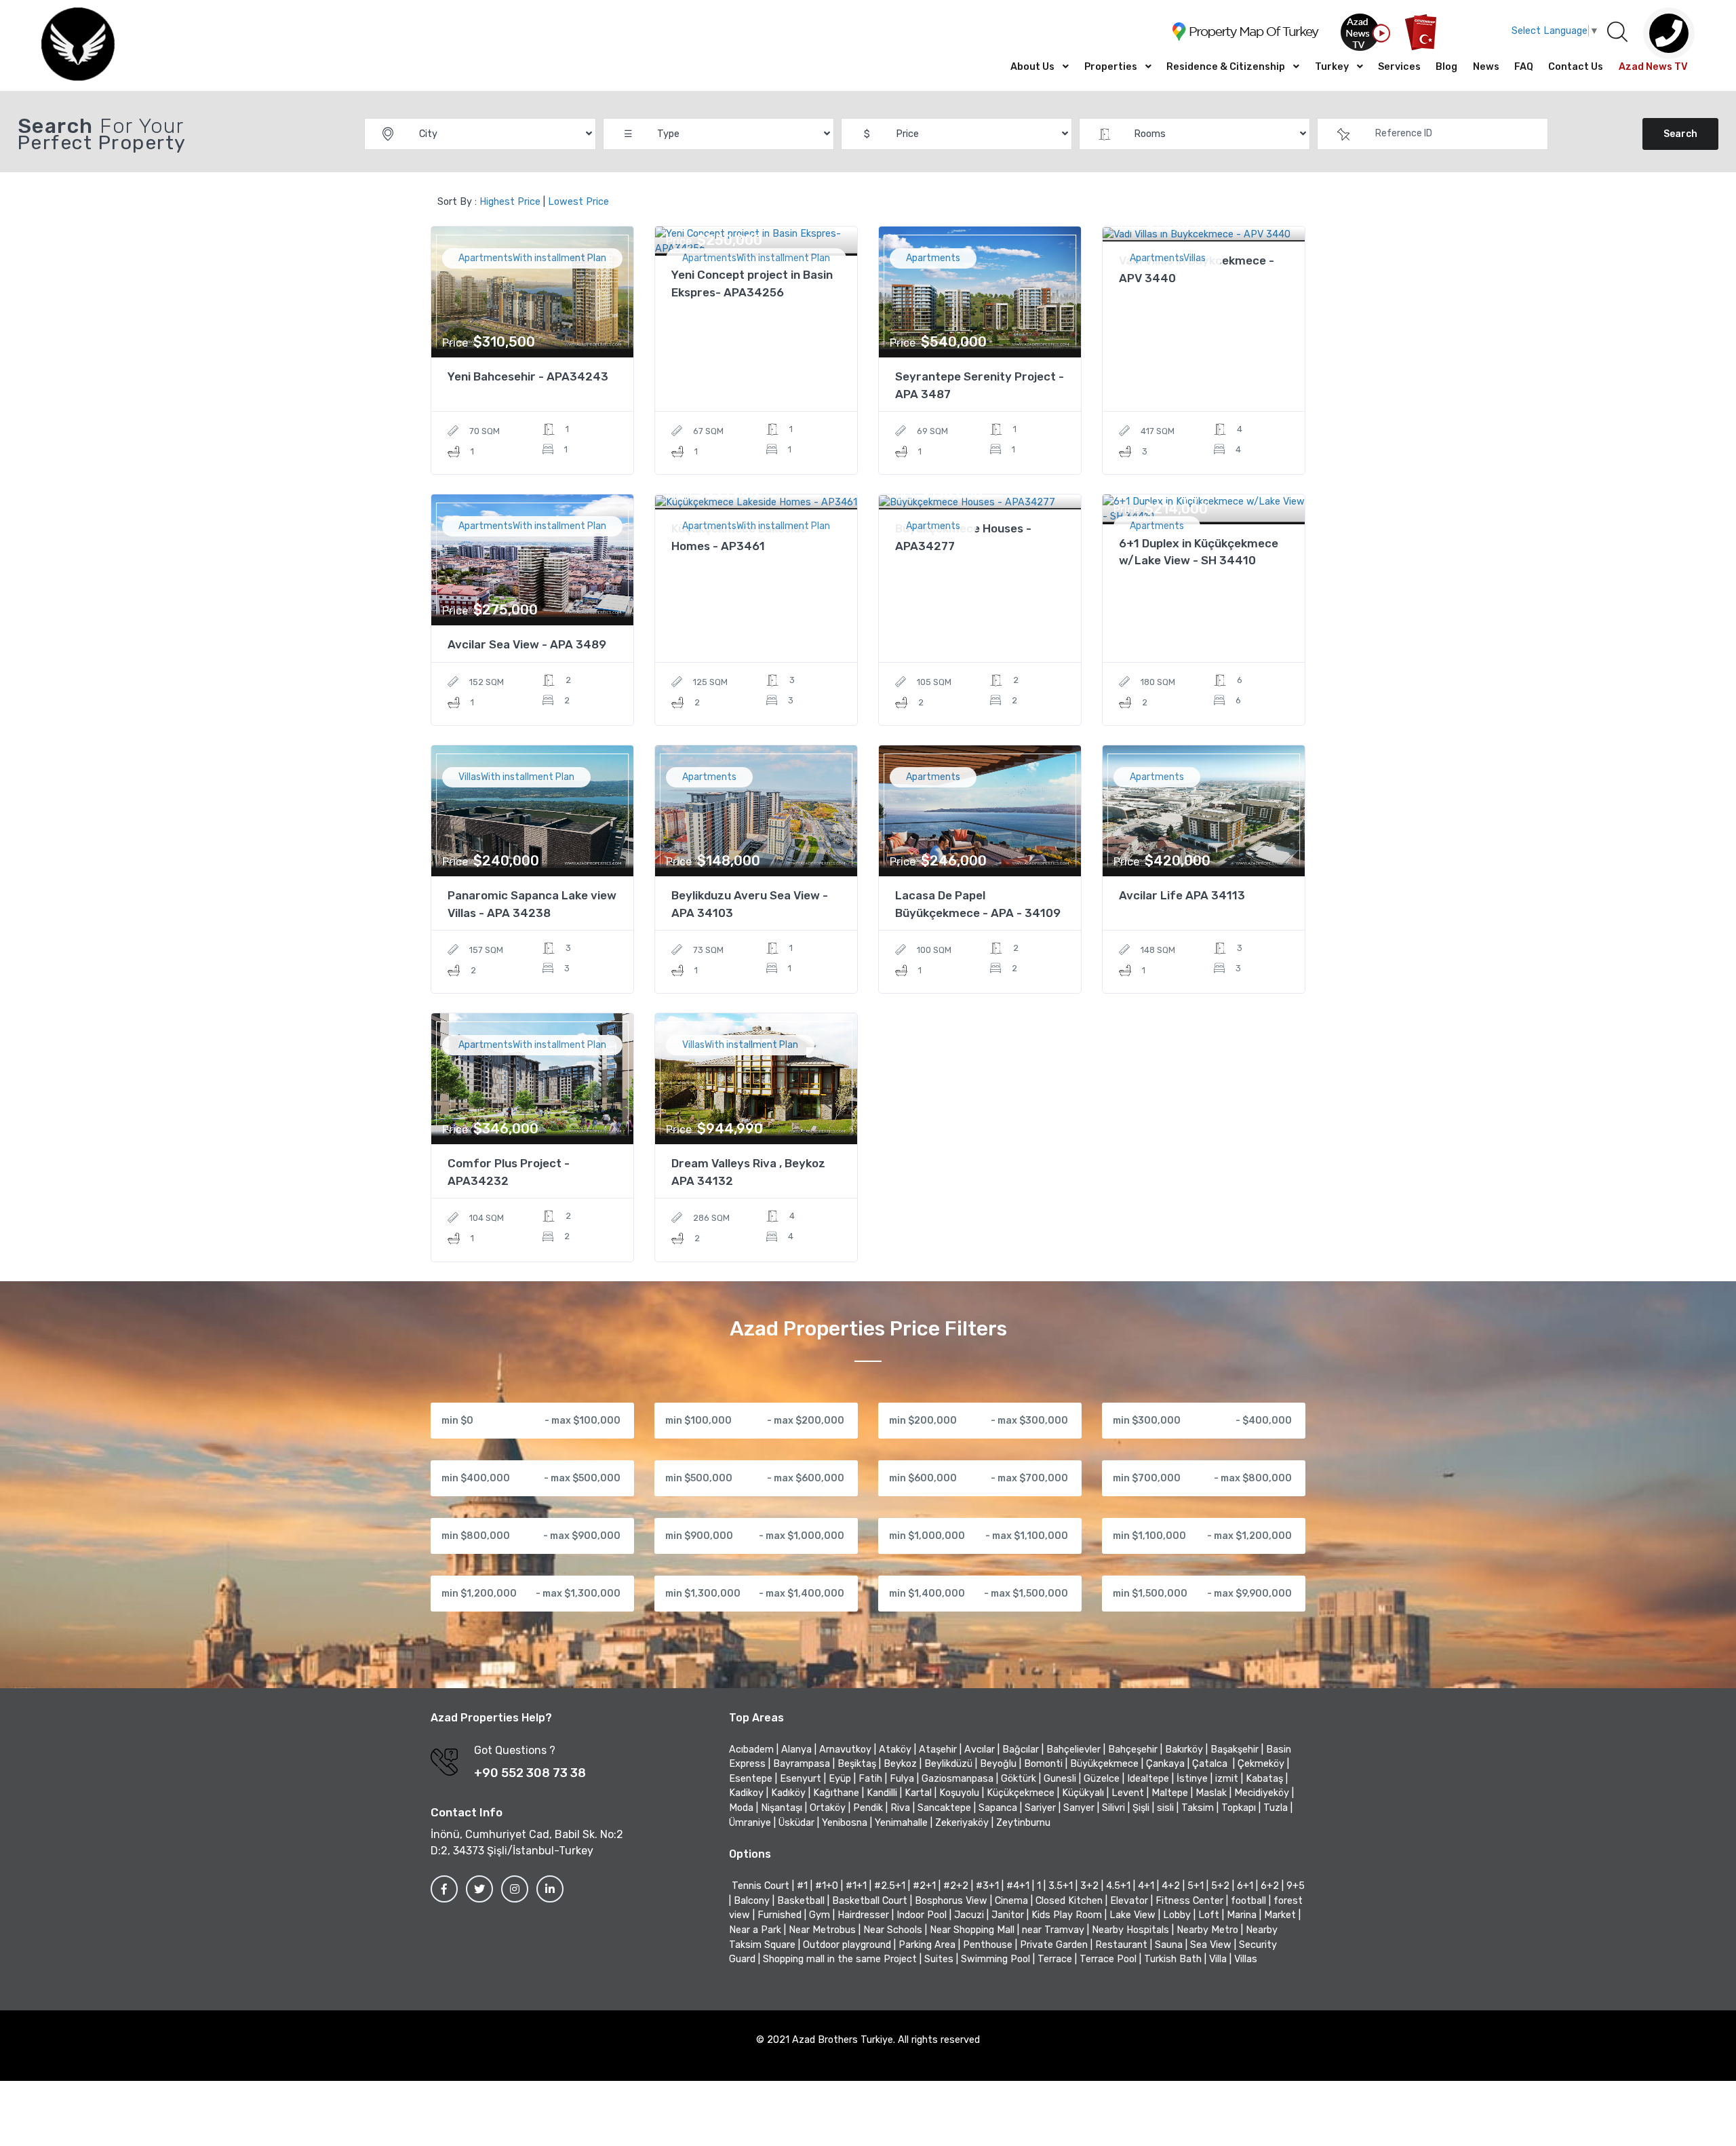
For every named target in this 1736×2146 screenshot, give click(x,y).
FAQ (1524, 67)
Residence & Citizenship (1226, 67)
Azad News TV (1653, 67)
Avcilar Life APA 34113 (1182, 895)
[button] (1617, 33)
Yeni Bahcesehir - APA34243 (528, 376)
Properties (1111, 67)
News (1486, 67)
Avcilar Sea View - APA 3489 (527, 644)
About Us (1032, 67)
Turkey (1332, 67)
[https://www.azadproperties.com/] (78, 45)
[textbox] (1433, 134)
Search (1680, 134)
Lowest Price (578, 202)
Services (1399, 67)
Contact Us (1576, 67)
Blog (1446, 67)
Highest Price (510, 202)
